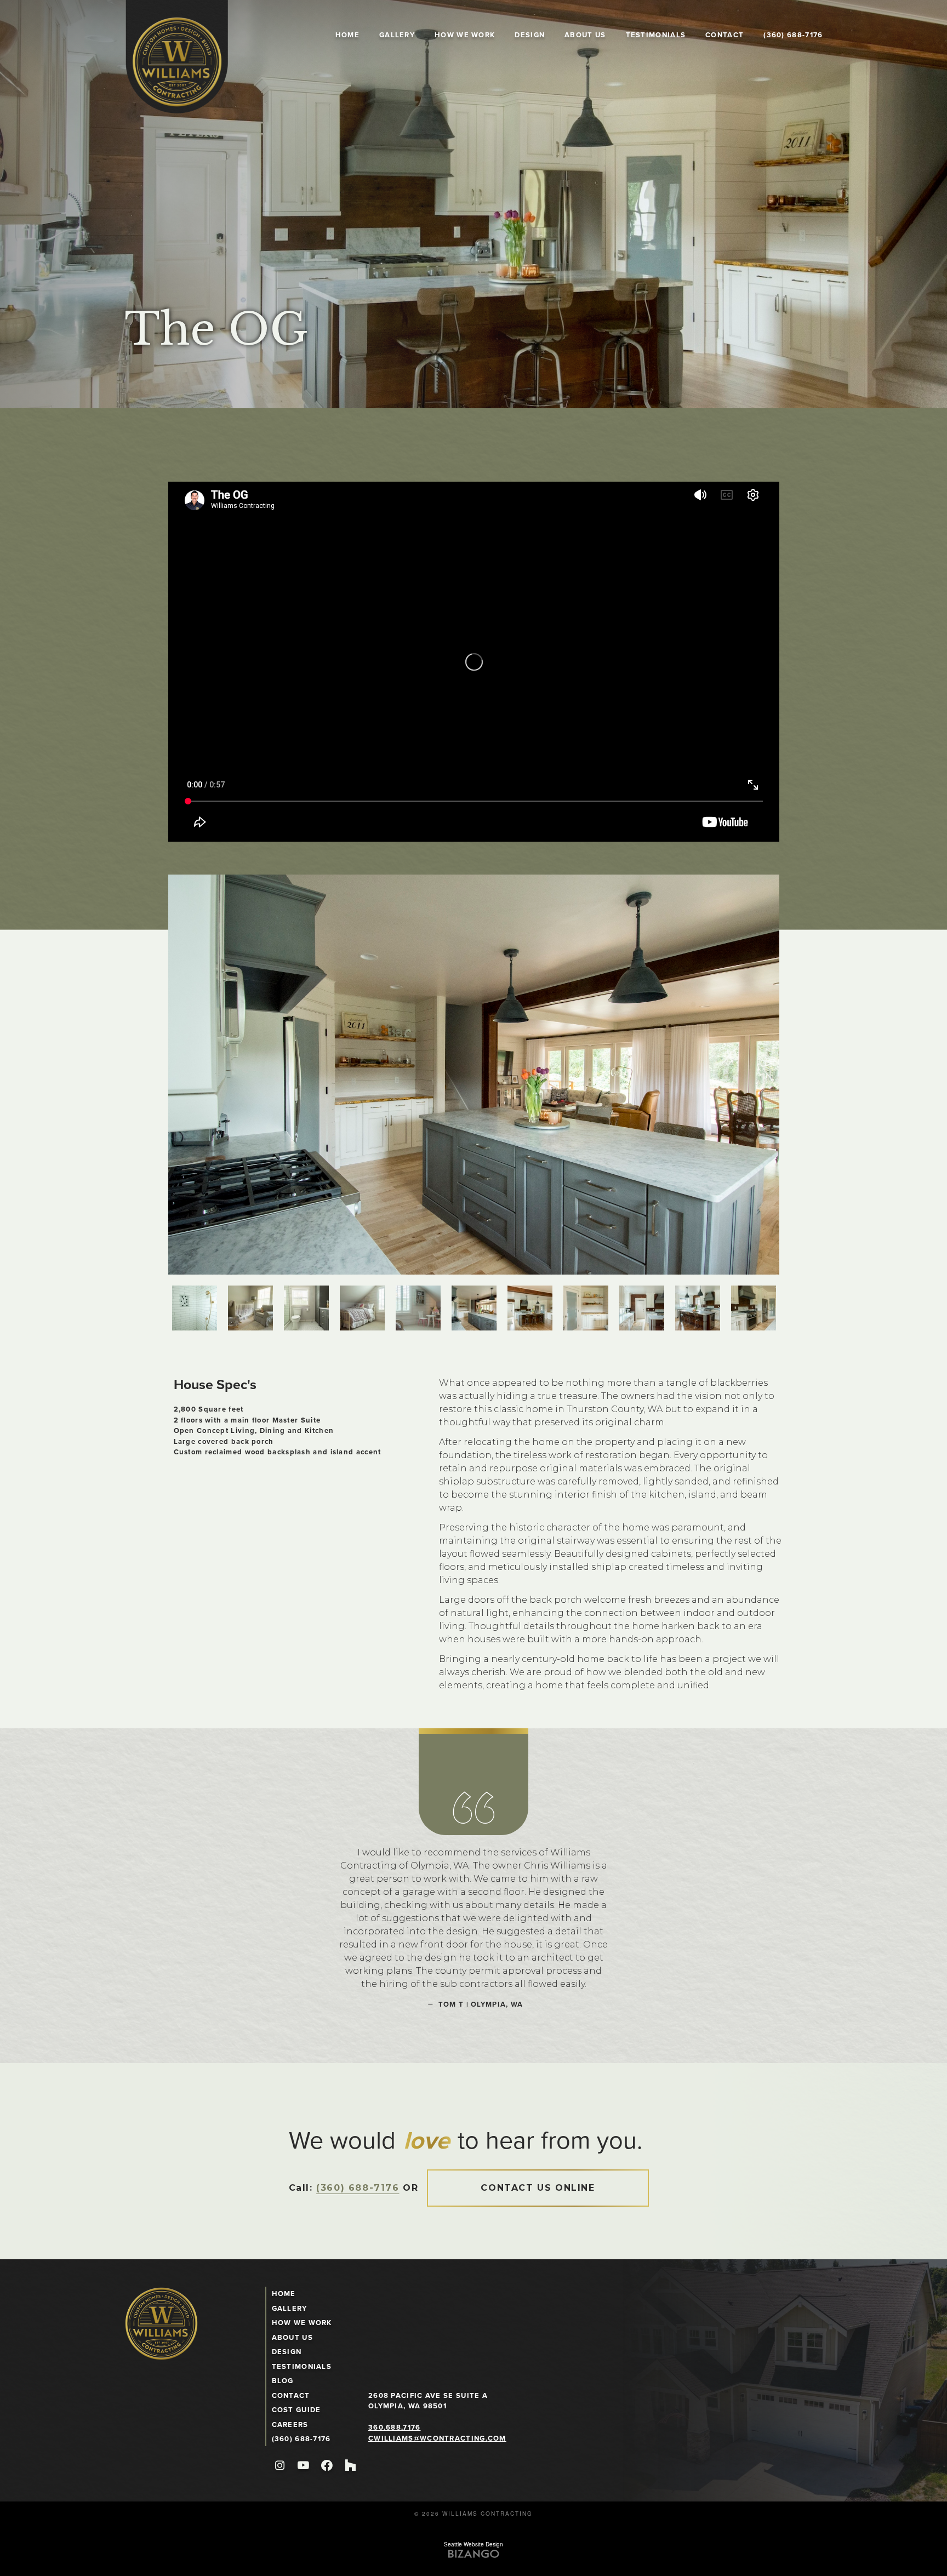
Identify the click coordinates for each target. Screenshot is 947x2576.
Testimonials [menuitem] (656, 35)
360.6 (380, 2427)
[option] (474, 1075)
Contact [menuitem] (724, 35)
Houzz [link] (350, 2466)
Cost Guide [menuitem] (296, 2410)
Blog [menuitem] (283, 2381)
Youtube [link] (303, 2466)
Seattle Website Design (473, 2544)
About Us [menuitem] (585, 35)
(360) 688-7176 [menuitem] (793, 35)
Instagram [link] (280, 2466)
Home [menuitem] (347, 35)
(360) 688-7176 (358, 2188)
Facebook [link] (327, 2466)
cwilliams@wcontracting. (428, 2438)
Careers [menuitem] (290, 2424)
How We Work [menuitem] (465, 35)
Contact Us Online (538, 2188)
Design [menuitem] (530, 35)
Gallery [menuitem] (397, 35)
